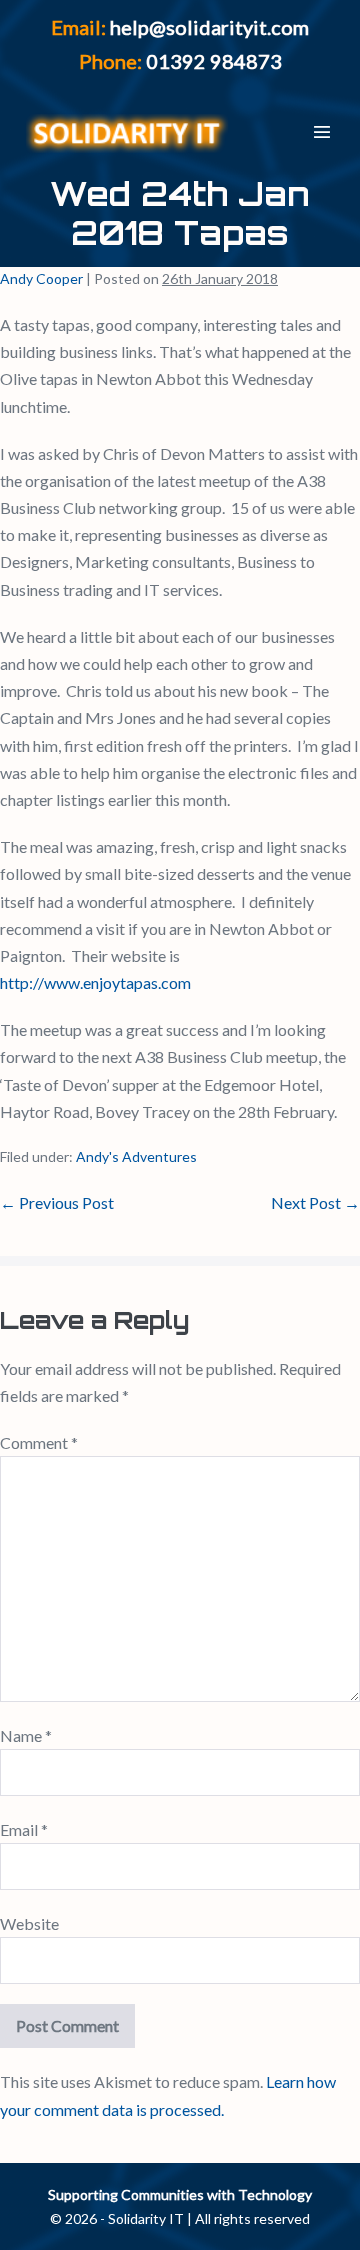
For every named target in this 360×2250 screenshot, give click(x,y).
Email (24, 1829)
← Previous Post (57, 1202)
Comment (39, 1442)
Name (26, 1735)
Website (29, 1923)
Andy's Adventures (136, 1156)
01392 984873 (214, 61)
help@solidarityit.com (209, 27)
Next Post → (315, 1202)
